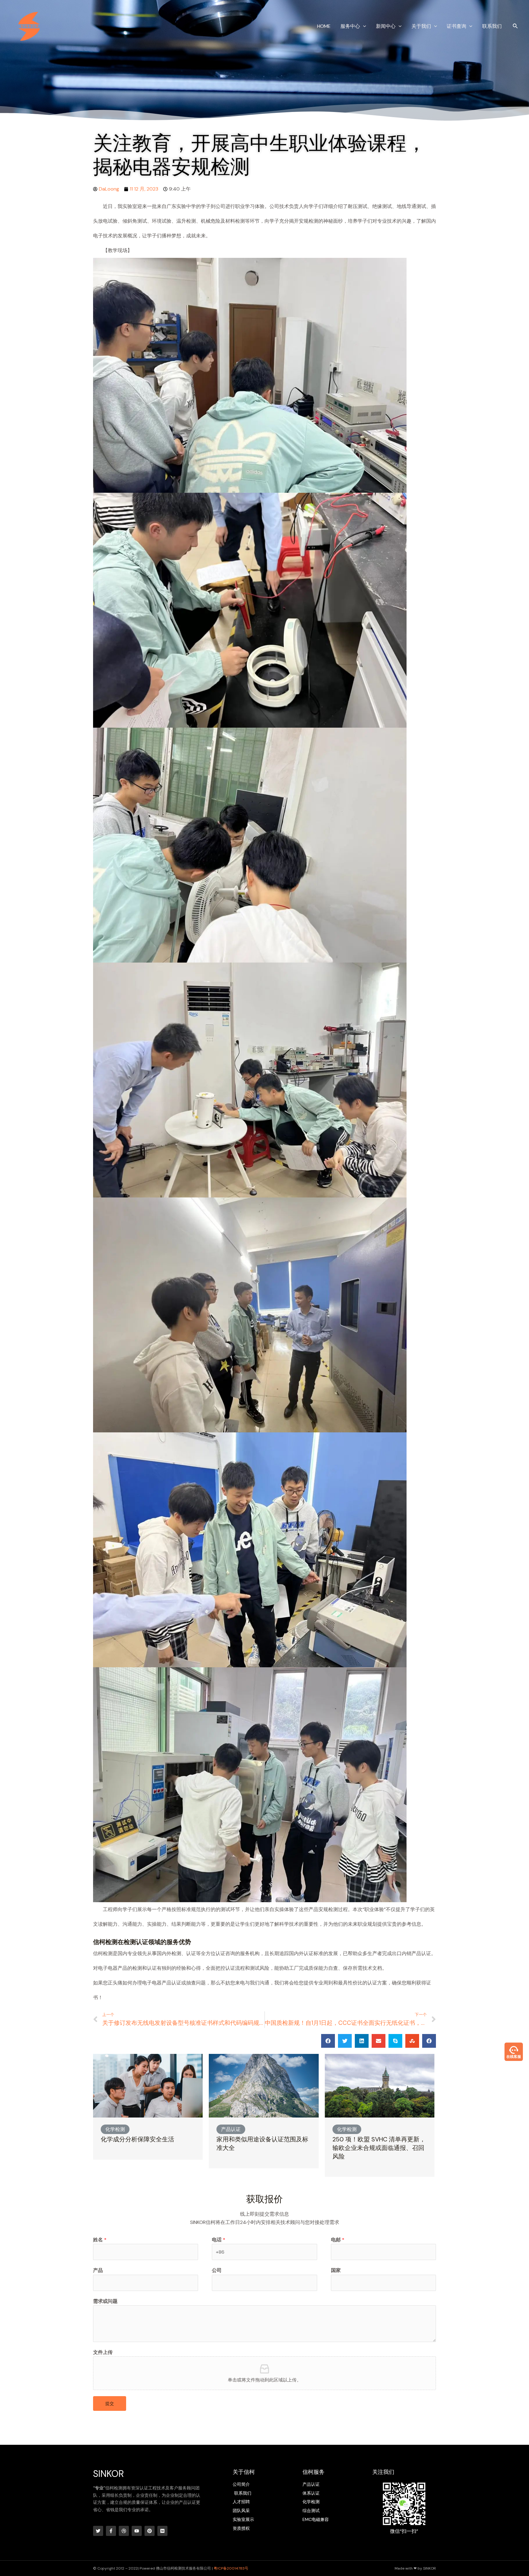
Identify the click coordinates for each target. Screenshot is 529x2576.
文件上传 (103, 2352)
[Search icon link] (516, 27)
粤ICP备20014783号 (231, 2568)
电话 (219, 2240)
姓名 (100, 2240)
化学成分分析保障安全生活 (137, 2139)
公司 (217, 2270)
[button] (328, 2041)
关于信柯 (244, 2472)
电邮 (338, 2240)
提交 (110, 2403)
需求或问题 (105, 2301)
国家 (336, 2270)
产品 (98, 2270)
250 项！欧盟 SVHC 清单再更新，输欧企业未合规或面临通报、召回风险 (379, 2148)
